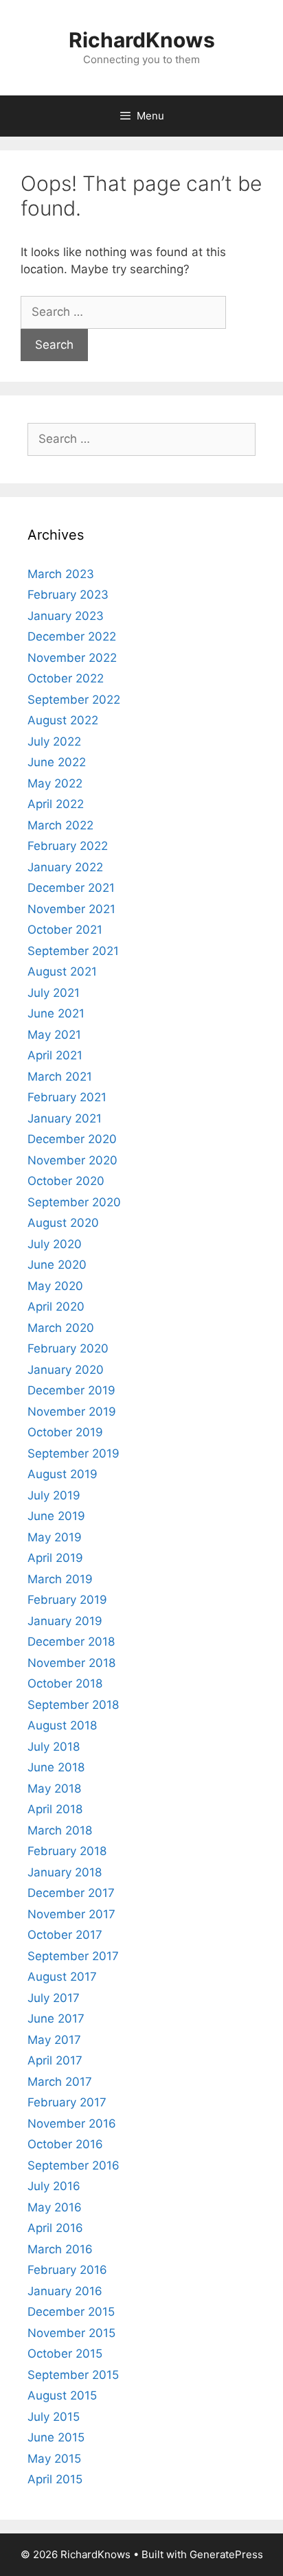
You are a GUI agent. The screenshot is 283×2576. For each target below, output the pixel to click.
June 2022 (57, 762)
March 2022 (60, 825)
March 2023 (61, 574)
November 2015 (71, 2333)
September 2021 (73, 951)
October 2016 (65, 2144)
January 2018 (65, 1872)
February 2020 (68, 1348)
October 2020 (66, 1181)
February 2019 (67, 1600)
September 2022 (74, 700)
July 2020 (55, 1244)
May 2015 (54, 2459)
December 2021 (71, 888)
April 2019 (55, 1558)
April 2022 (56, 804)
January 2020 (66, 1370)
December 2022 (72, 636)
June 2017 (56, 2019)
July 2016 (54, 2186)
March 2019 (60, 1579)
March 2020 (61, 1328)
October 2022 (66, 678)
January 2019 (65, 1621)
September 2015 (73, 2375)
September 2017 (73, 1956)
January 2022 (65, 867)
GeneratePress (226, 2554)
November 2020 (72, 1160)
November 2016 (72, 2124)
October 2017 (65, 1935)
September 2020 (74, 1202)
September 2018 (73, 1705)
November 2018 (71, 1663)
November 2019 (72, 1412)
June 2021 (56, 1013)
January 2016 (65, 2291)
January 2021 (65, 1118)
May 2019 (55, 1537)
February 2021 (67, 1097)
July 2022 (54, 741)
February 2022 (68, 846)
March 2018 (60, 1830)
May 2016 (55, 2207)
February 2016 (67, 2270)
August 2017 (62, 1977)
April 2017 (55, 2060)
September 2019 (73, 1453)
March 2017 (60, 2082)
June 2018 (56, 1767)
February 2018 (67, 1851)
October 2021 (65, 930)
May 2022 (55, 783)
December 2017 (71, 1893)
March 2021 (60, 1077)
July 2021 (54, 993)
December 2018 (71, 1642)
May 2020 (55, 1286)
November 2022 (72, 658)
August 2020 (63, 1223)
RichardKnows (142, 40)
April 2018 (55, 1809)
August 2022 (63, 720)
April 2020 (56, 1307)
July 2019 (54, 1495)
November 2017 (71, 1914)
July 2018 (54, 1747)
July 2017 (54, 1998)
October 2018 (65, 1683)
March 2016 (60, 2249)
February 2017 (67, 2102)
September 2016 (73, 2165)
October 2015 (65, 2354)
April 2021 (55, 1055)
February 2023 (68, 595)
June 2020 (57, 1265)
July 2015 (54, 2417)
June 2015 (56, 2437)
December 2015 (71, 2312)
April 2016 (55, 2228)
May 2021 (54, 1035)
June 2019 (56, 1516)
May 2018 (54, 1789)
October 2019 (65, 1432)
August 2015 (62, 2395)
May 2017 (54, 2040)
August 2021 (62, 971)
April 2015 (55, 2479)
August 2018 (62, 1725)
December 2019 (71, 1390)
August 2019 (63, 1474)
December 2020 (72, 1139)
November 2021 (71, 909)
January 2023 (66, 616)
